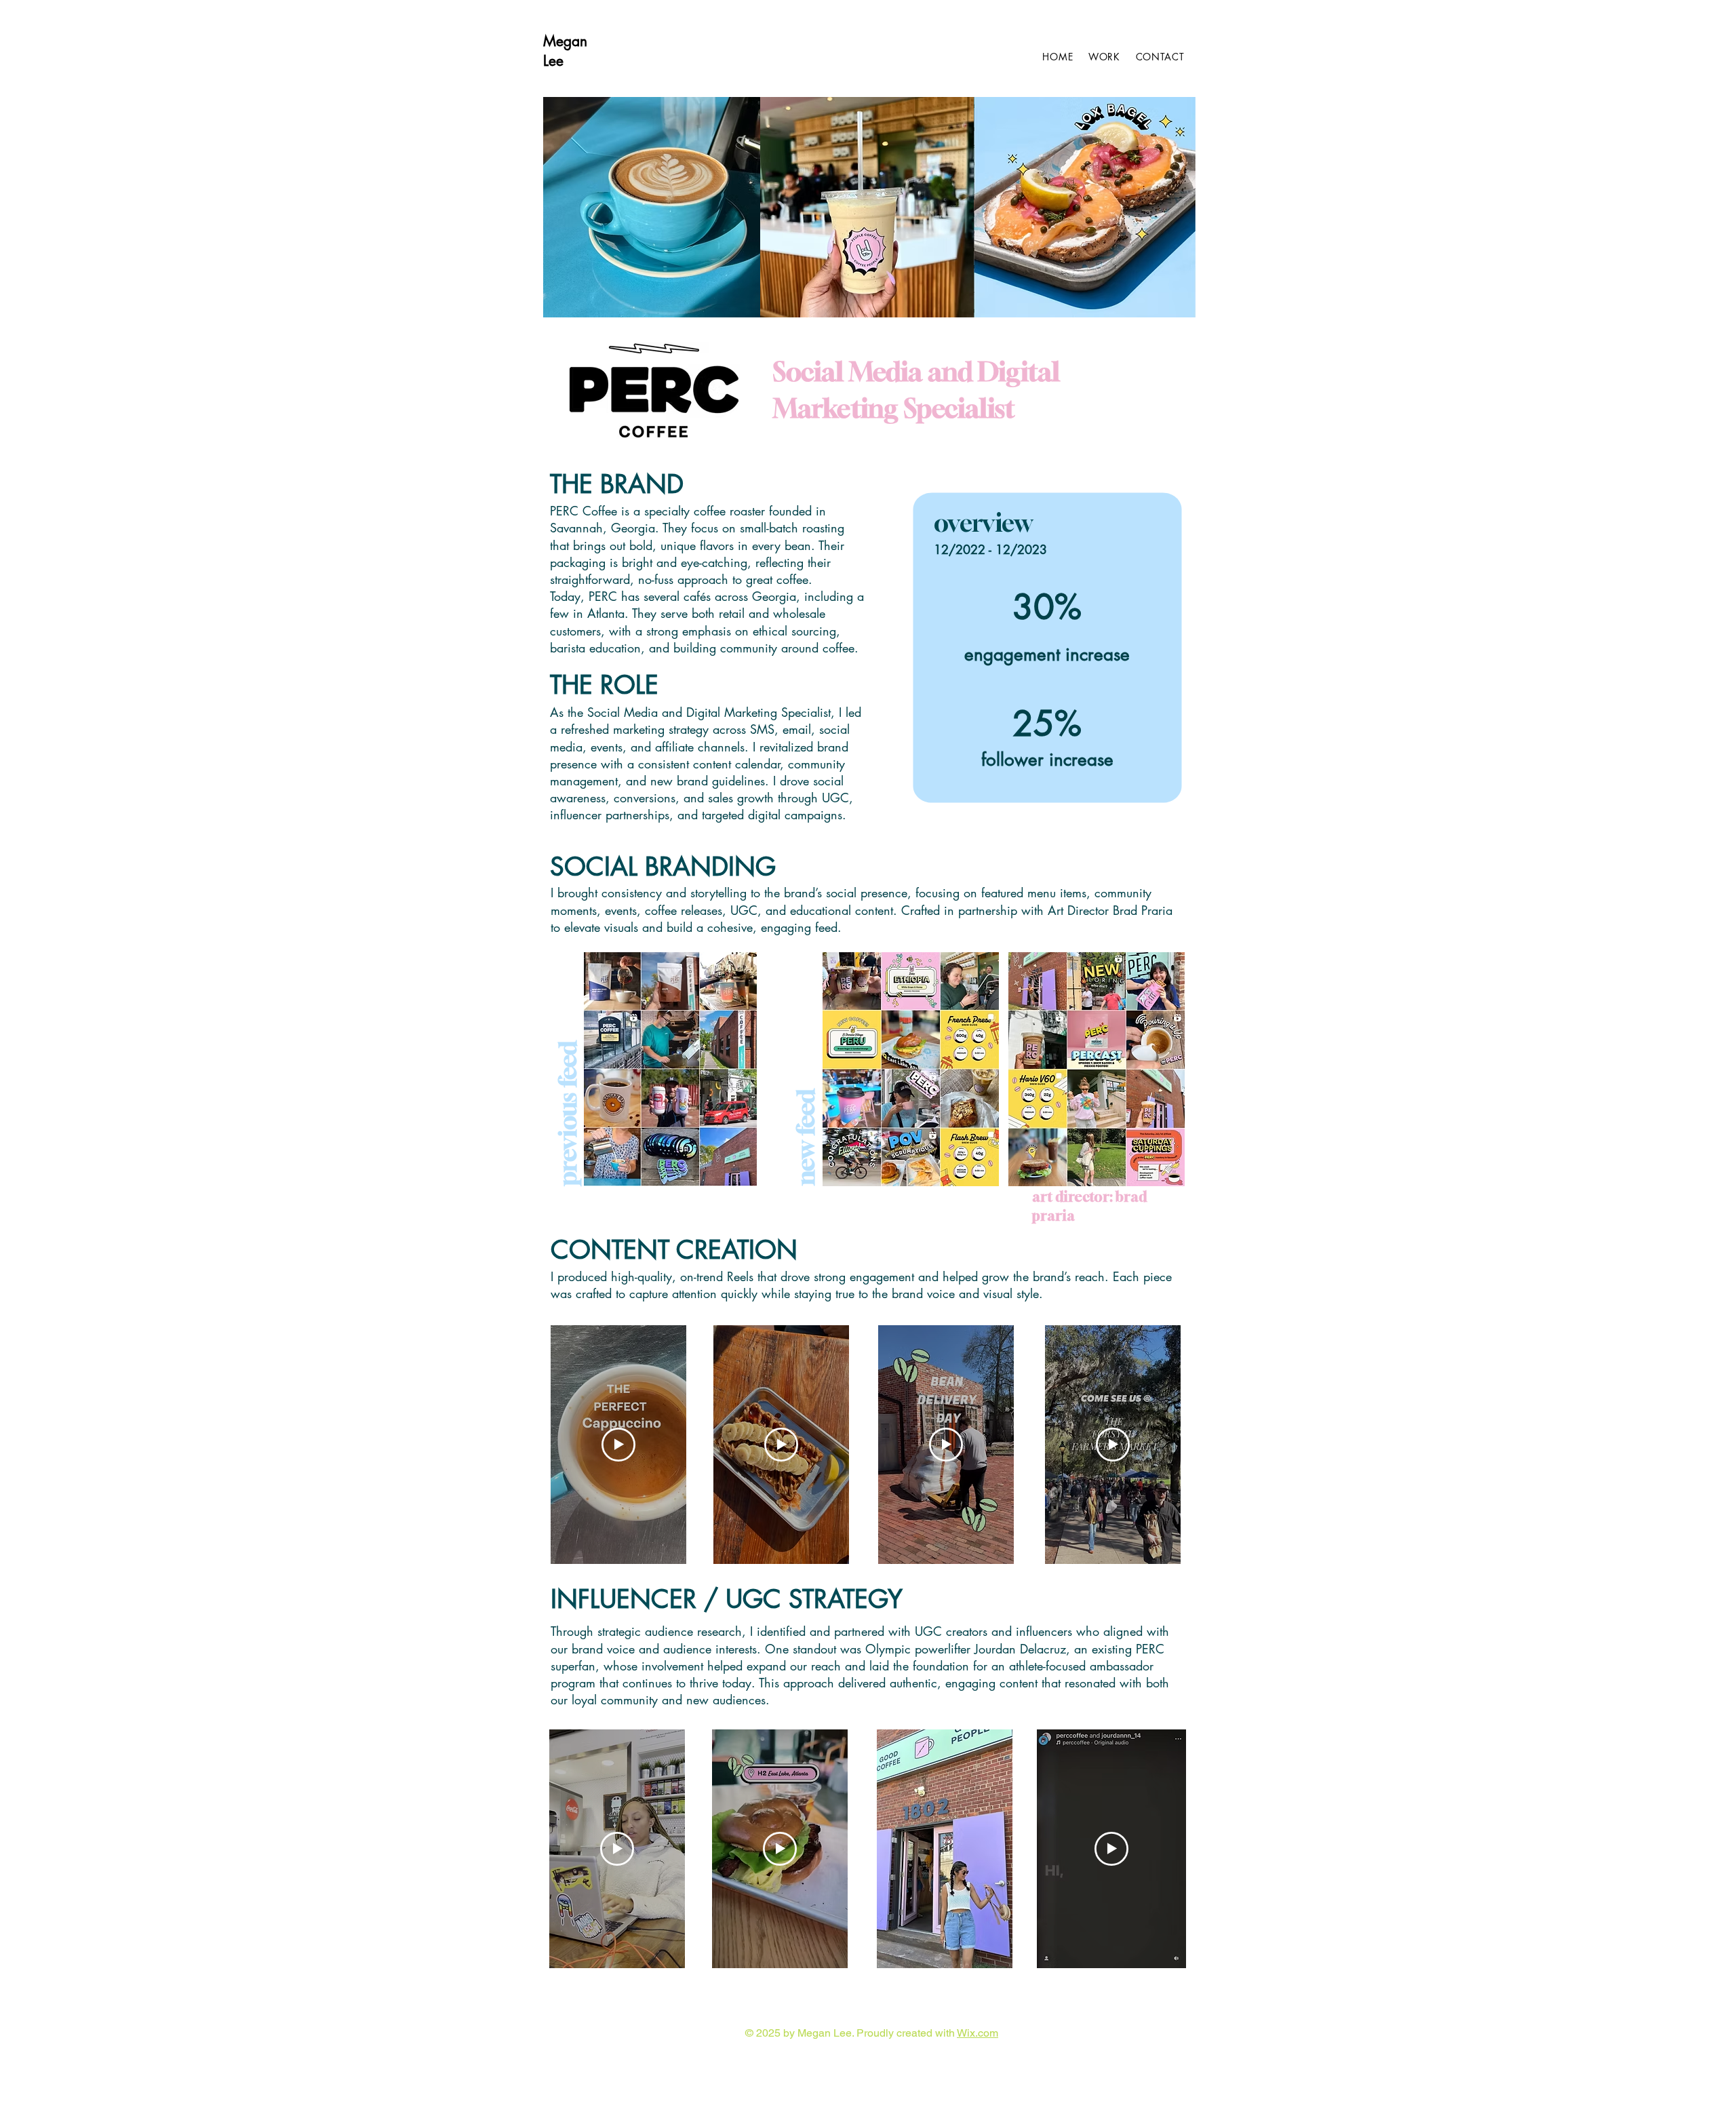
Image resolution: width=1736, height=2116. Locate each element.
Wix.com (978, 2033)
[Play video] (618, 1445)
